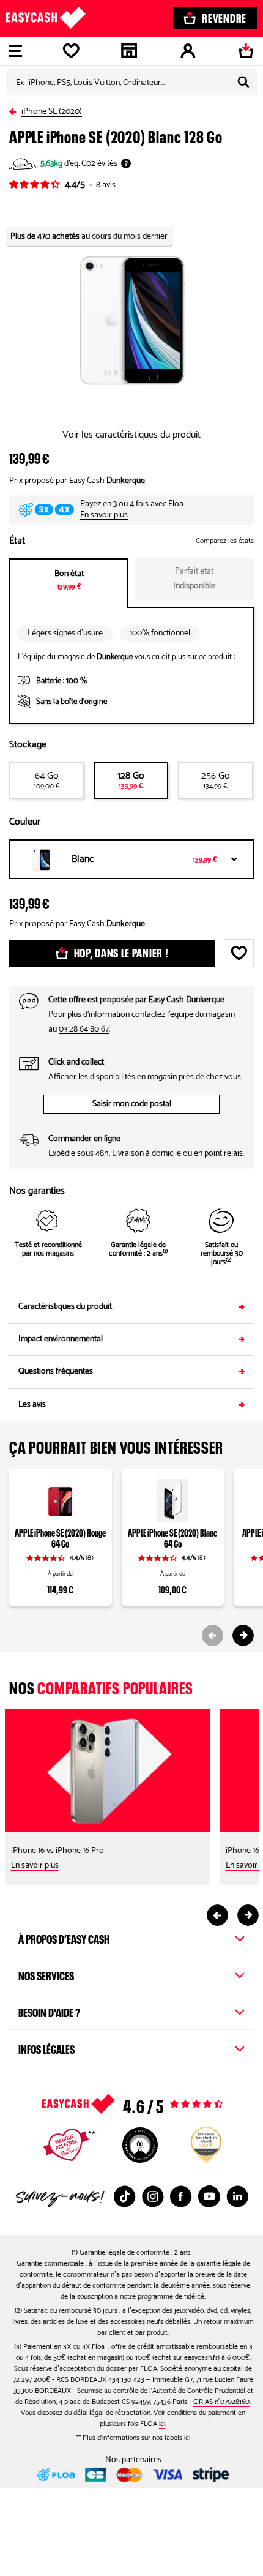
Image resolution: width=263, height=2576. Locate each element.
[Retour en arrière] (15, 109)
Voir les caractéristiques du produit (131, 435)
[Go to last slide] (217, 1915)
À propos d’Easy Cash (64, 1938)
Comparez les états (225, 541)
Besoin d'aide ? (49, 2011)
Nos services (46, 1974)
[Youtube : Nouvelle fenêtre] (209, 2196)
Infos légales (46, 2048)
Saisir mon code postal (132, 1104)
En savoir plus (104, 515)
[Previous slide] (213, 1635)
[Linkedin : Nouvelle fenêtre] (237, 2196)
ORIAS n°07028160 (221, 2402)
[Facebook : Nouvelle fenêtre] (181, 2196)
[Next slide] (243, 1635)
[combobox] (131, 82)
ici (162, 2424)
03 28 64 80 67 (84, 1029)
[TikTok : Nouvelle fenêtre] (125, 2196)
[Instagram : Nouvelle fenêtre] (153, 2196)
